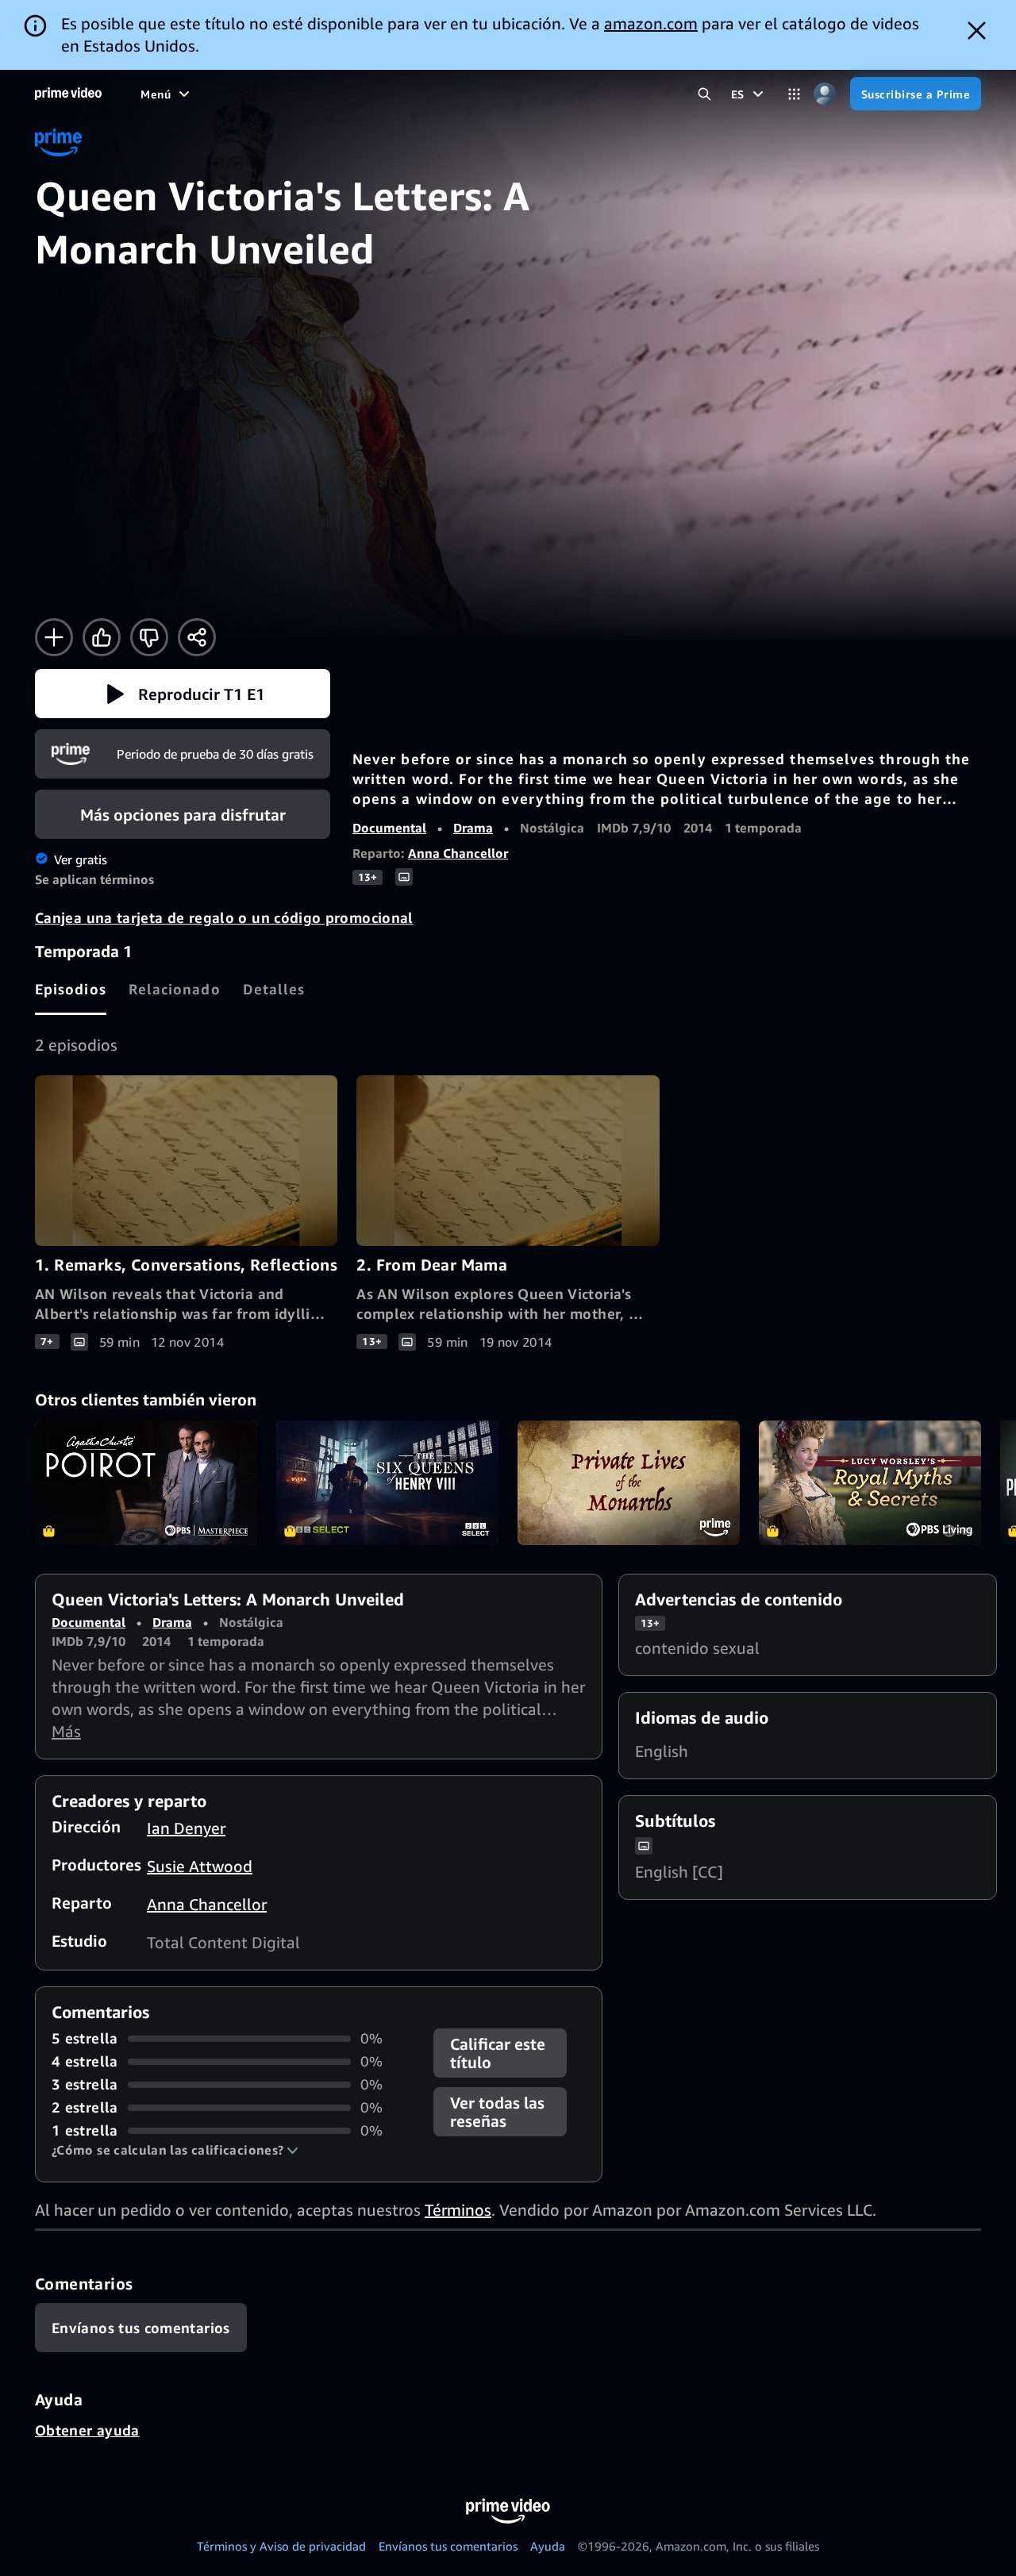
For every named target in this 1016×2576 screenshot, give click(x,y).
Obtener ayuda (87, 2430)
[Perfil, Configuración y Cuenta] (825, 94)
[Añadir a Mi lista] (54, 637)
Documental (389, 828)
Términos (458, 2210)
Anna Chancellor (458, 853)
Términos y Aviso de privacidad (281, 2546)
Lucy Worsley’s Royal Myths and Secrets (870, 1483)
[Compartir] (197, 637)
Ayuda (548, 2546)
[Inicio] (68, 94)
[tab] (71, 989)
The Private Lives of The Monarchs (629, 1483)
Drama (473, 828)
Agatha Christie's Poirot (146, 1483)
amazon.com (651, 23)
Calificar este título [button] (498, 2053)
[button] (183, 694)
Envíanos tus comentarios (448, 2546)
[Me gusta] (102, 637)
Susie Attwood (200, 1866)
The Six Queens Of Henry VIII (387, 1483)
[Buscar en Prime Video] (704, 94)
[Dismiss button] (977, 31)
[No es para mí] (149, 637)
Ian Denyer (186, 1828)
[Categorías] (794, 94)
